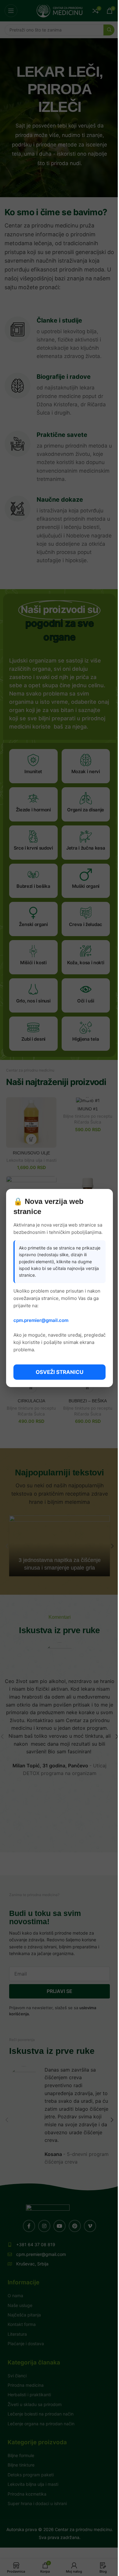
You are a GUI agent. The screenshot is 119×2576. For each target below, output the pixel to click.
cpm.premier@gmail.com (41, 1320)
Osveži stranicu (60, 1372)
